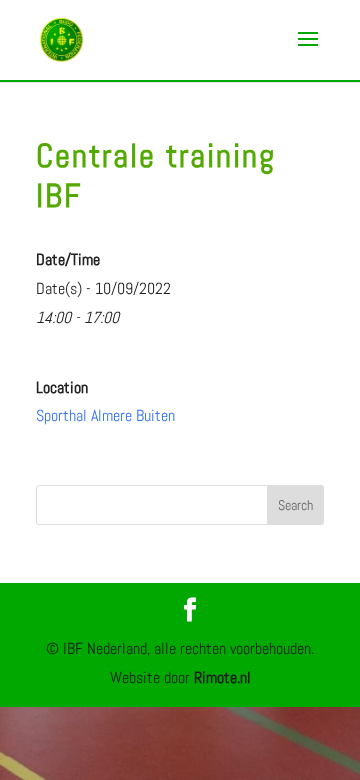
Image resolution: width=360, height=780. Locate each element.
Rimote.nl (222, 677)
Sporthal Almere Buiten (105, 415)
